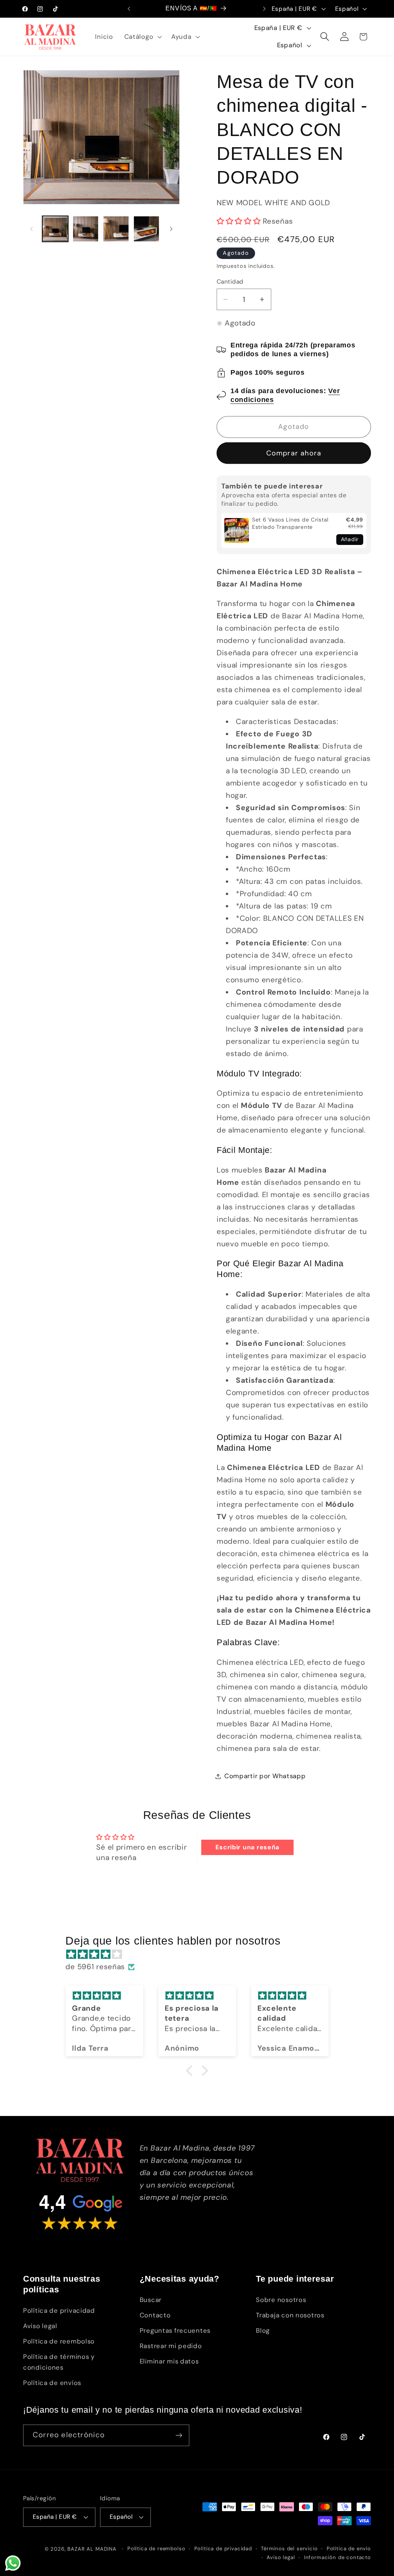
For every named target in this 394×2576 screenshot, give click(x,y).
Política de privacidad (59, 2310)
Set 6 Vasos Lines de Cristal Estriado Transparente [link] (290, 523)
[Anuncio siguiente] (264, 9)
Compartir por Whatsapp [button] (265, 1776)
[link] (237, 531)
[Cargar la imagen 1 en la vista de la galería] (55, 229)
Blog (263, 2330)
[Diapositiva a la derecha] (171, 229)
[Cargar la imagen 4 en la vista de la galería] (146, 229)
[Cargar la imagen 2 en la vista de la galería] (86, 229)
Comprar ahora (294, 453)
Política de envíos (52, 2383)
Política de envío (349, 2549)
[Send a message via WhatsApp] (13, 2563)
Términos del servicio (289, 2549)
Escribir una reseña (247, 1847)
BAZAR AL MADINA (92, 2549)
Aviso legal (40, 2326)
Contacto (155, 2315)
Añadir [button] (350, 539)
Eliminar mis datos (169, 2361)
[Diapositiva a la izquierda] (32, 229)
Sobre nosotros (281, 2300)
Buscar (151, 2300)
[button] (142, 37)
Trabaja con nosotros (290, 2315)
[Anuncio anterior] (129, 9)
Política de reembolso (59, 2341)
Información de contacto (337, 2557)
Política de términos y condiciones (59, 2362)
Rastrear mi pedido (171, 2346)
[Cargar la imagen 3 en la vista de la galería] (116, 229)
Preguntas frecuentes (175, 2330)
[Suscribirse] (179, 2435)
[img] (201, 1954)
